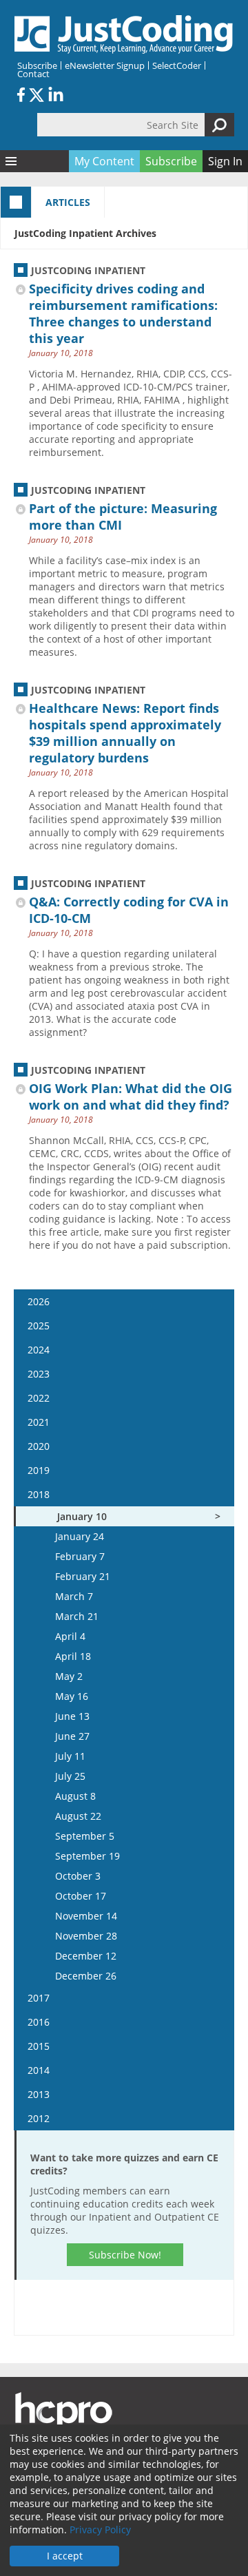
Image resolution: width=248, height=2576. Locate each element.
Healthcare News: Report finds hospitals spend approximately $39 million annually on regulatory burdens (125, 733)
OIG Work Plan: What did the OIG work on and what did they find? (131, 1097)
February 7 (80, 1556)
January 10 (82, 1516)
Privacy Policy (100, 2530)
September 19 (87, 1856)
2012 (39, 2118)
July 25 (70, 1776)
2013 (39, 2094)
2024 (39, 1350)
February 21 (83, 1576)
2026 (39, 1301)
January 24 (80, 1536)
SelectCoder (177, 65)
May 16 (72, 1696)
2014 (39, 2070)
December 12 (86, 1956)
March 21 (77, 1616)
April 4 (70, 1636)
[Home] (124, 34)
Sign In (225, 161)
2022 (39, 1398)
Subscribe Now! (125, 2255)
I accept (65, 2556)
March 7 (74, 1596)
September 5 (85, 1836)
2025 (39, 1326)
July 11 (70, 1756)
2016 (39, 2022)
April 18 (73, 1656)
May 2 (69, 1676)
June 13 (72, 1716)
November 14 (86, 1916)
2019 (39, 1470)
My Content (104, 161)
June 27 (72, 1736)
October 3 (78, 1876)
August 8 (75, 1796)
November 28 (86, 1936)
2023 (39, 1374)
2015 (39, 2046)
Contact (33, 74)
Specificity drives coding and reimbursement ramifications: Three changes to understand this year (123, 313)
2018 (39, 1494)
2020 (39, 1446)
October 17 (81, 1896)
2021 (39, 1422)
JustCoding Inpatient (88, 270)
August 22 (78, 1816)
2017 (39, 1998)
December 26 (86, 1976)
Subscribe (37, 65)
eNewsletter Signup (105, 65)
